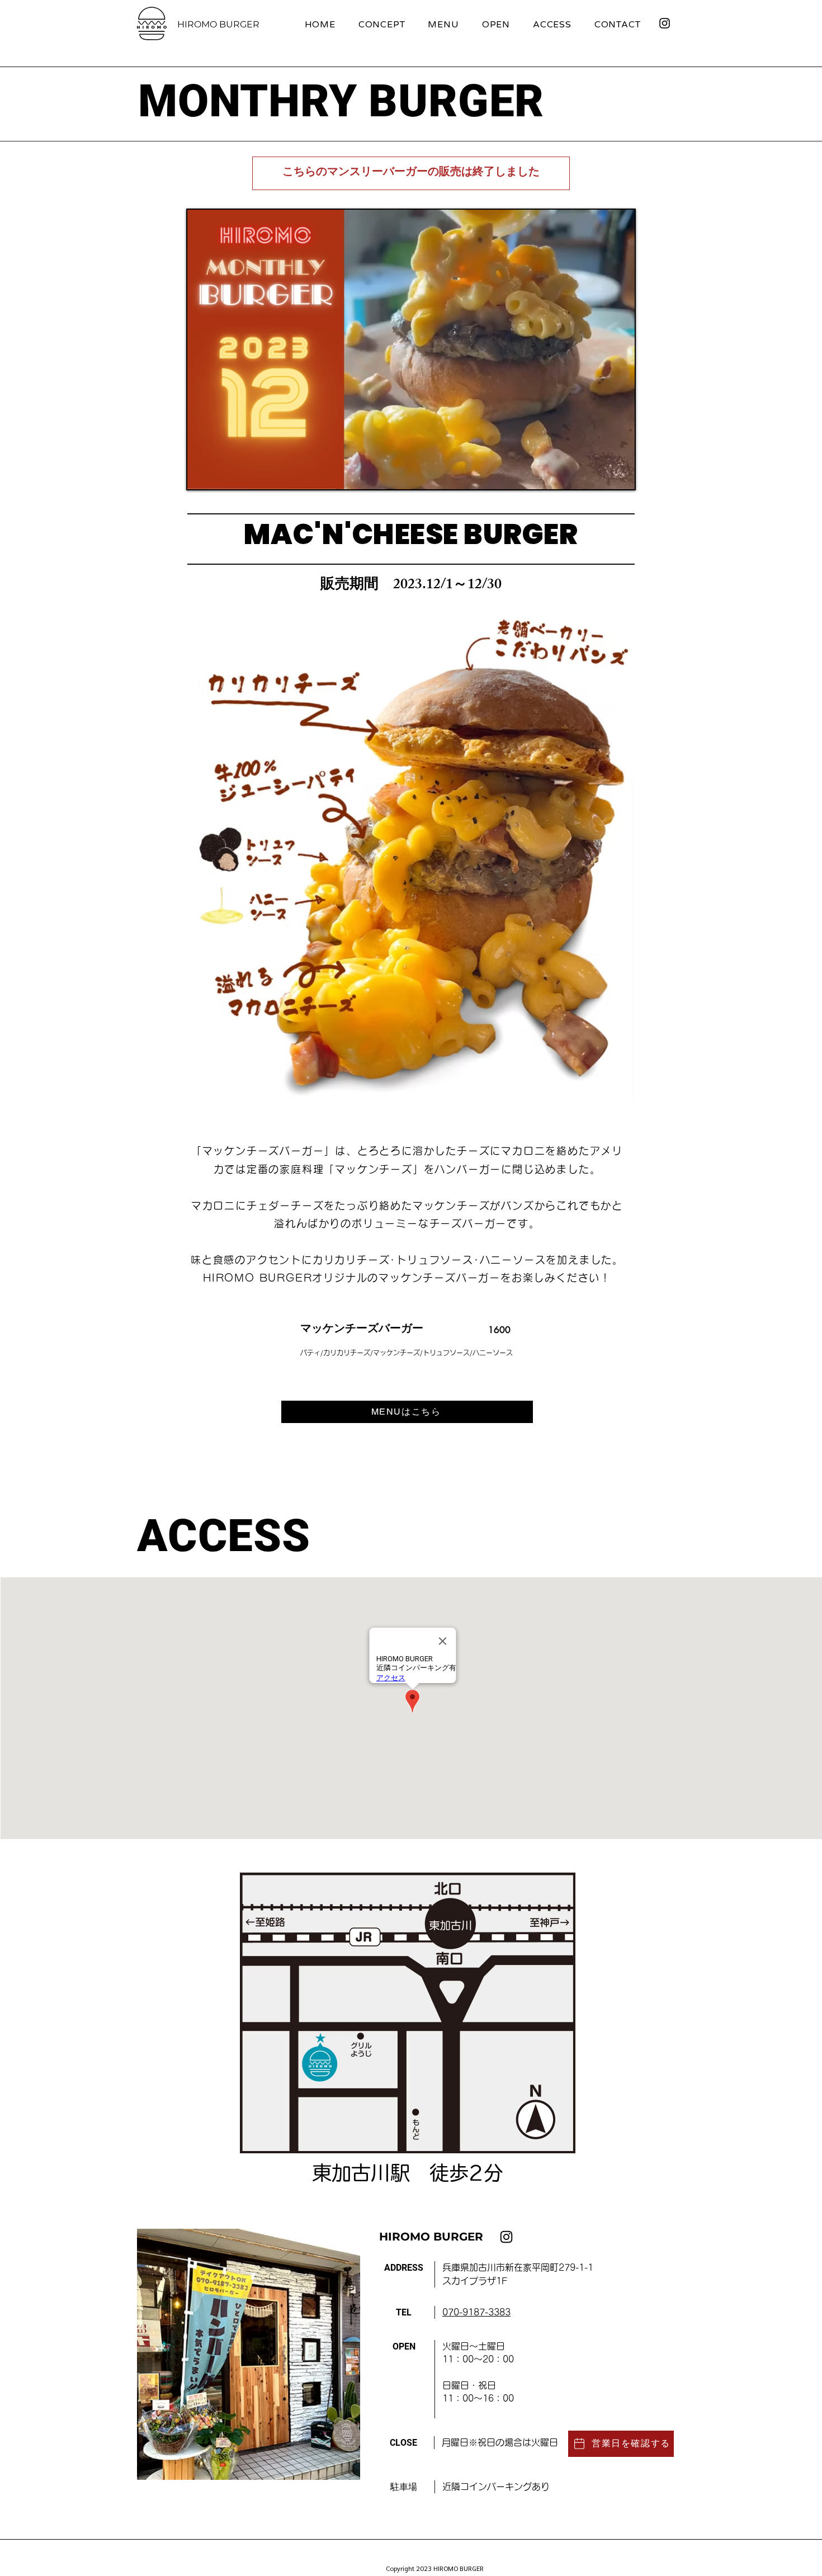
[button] (620, 477)
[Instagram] (665, 23)
